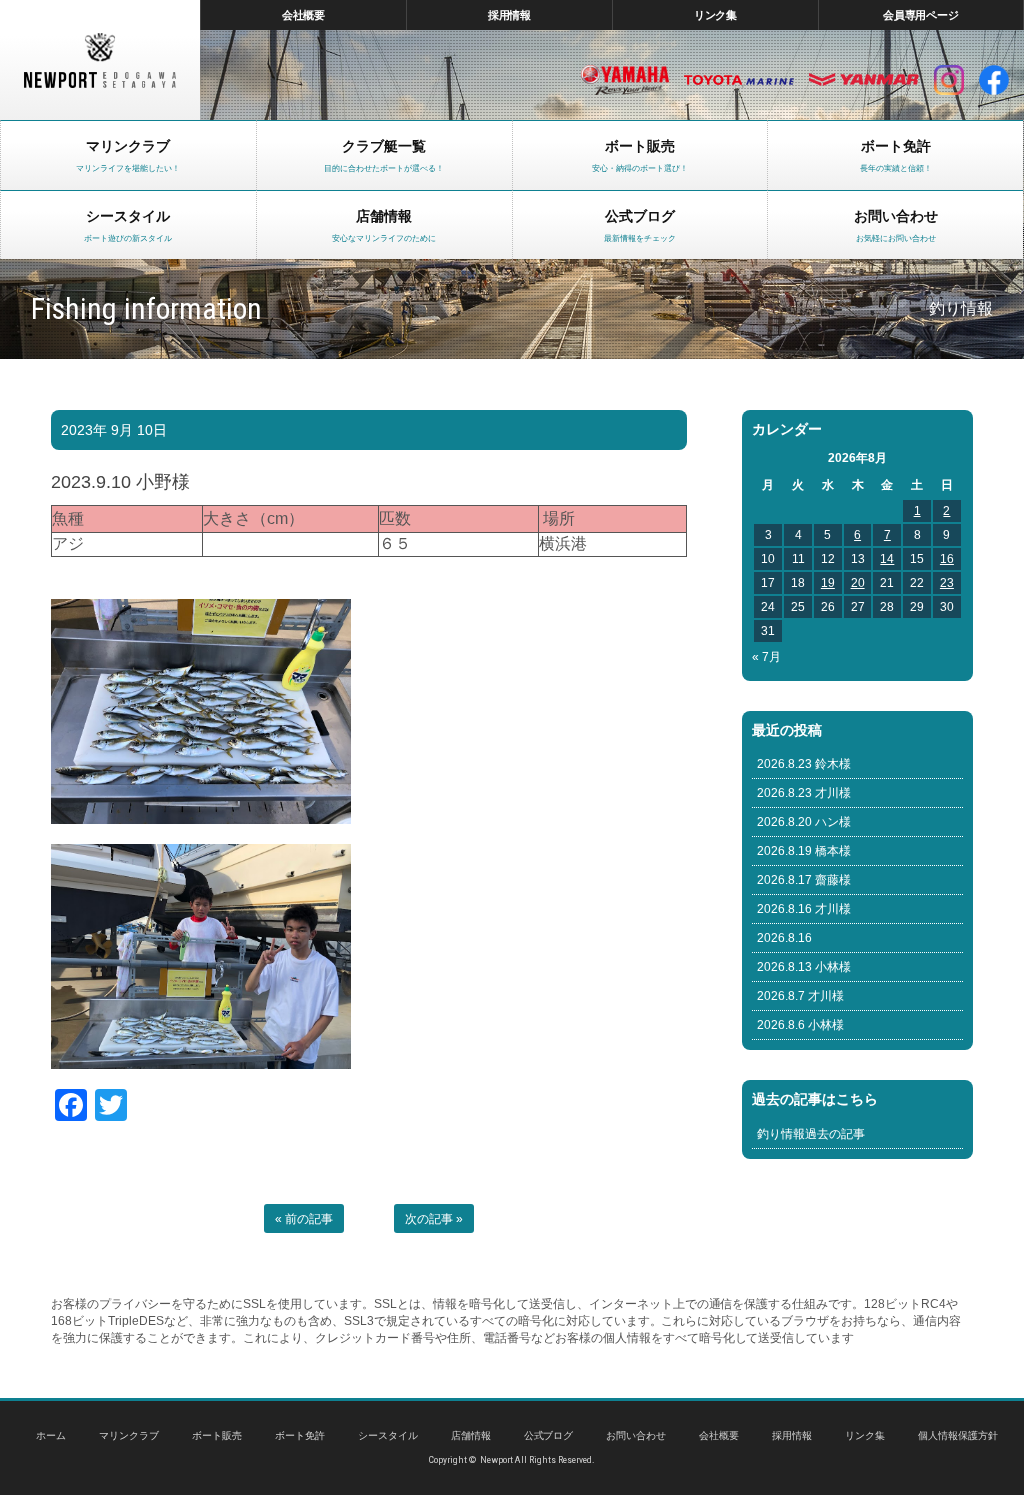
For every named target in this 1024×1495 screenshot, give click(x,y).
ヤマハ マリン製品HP (625, 80)
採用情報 (510, 15)
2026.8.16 (784, 938)
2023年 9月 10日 (114, 430)
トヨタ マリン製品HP (739, 80)
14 (887, 559)
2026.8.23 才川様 (804, 793)
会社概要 (304, 15)
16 (947, 559)
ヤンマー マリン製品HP (864, 80)
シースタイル (388, 1435)
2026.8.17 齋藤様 (804, 880)
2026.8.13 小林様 (804, 967)
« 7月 (766, 657)
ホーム (51, 1435)
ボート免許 (300, 1435)
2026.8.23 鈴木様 (804, 764)
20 (858, 583)
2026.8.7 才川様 (800, 996)
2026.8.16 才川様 (804, 909)
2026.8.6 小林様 (800, 1025)
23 (947, 583)
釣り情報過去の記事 (811, 1134)
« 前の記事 (304, 1219)
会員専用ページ (921, 15)
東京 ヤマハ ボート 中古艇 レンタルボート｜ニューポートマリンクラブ (100, 60)
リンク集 (716, 15)
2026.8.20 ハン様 (804, 822)
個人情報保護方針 (958, 1435)
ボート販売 (217, 1435)
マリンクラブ (129, 1435)
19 (828, 583)
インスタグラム (949, 80)
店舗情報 (471, 1435)
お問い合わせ (636, 1435)
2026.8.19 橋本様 (804, 851)
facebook (994, 80)
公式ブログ (549, 1435)
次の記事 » (434, 1219)
